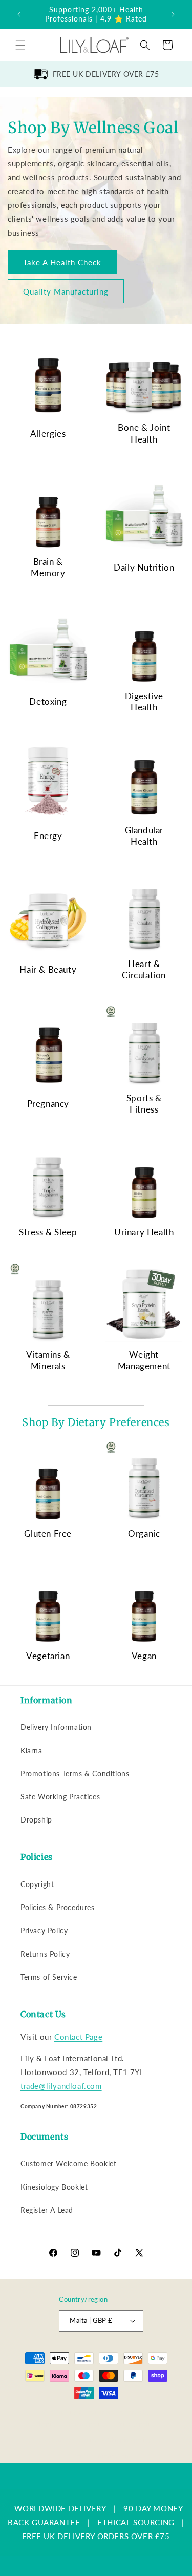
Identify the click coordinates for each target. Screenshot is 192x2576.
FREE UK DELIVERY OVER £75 (106, 74)
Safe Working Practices (60, 1797)
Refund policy (87, 2424)
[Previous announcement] (19, 14)
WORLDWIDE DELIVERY (60, 2508)
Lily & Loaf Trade (90, 2411)
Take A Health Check (62, 262)
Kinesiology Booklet (54, 2187)
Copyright (37, 1884)
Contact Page (78, 2037)
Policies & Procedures (58, 1907)
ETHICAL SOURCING (136, 2522)
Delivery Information (56, 1727)
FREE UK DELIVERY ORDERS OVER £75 (96, 2536)
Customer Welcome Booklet (68, 2163)
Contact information (101, 2455)
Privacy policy (136, 2424)
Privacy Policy (44, 1930)
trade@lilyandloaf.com (61, 2086)
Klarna (31, 1751)
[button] (20, 45)
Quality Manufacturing (66, 291)
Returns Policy (45, 1954)
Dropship (36, 1820)
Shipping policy (130, 2439)
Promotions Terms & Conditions (75, 1774)
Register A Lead (47, 2210)
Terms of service (74, 2439)
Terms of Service (49, 1977)
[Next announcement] (173, 14)
